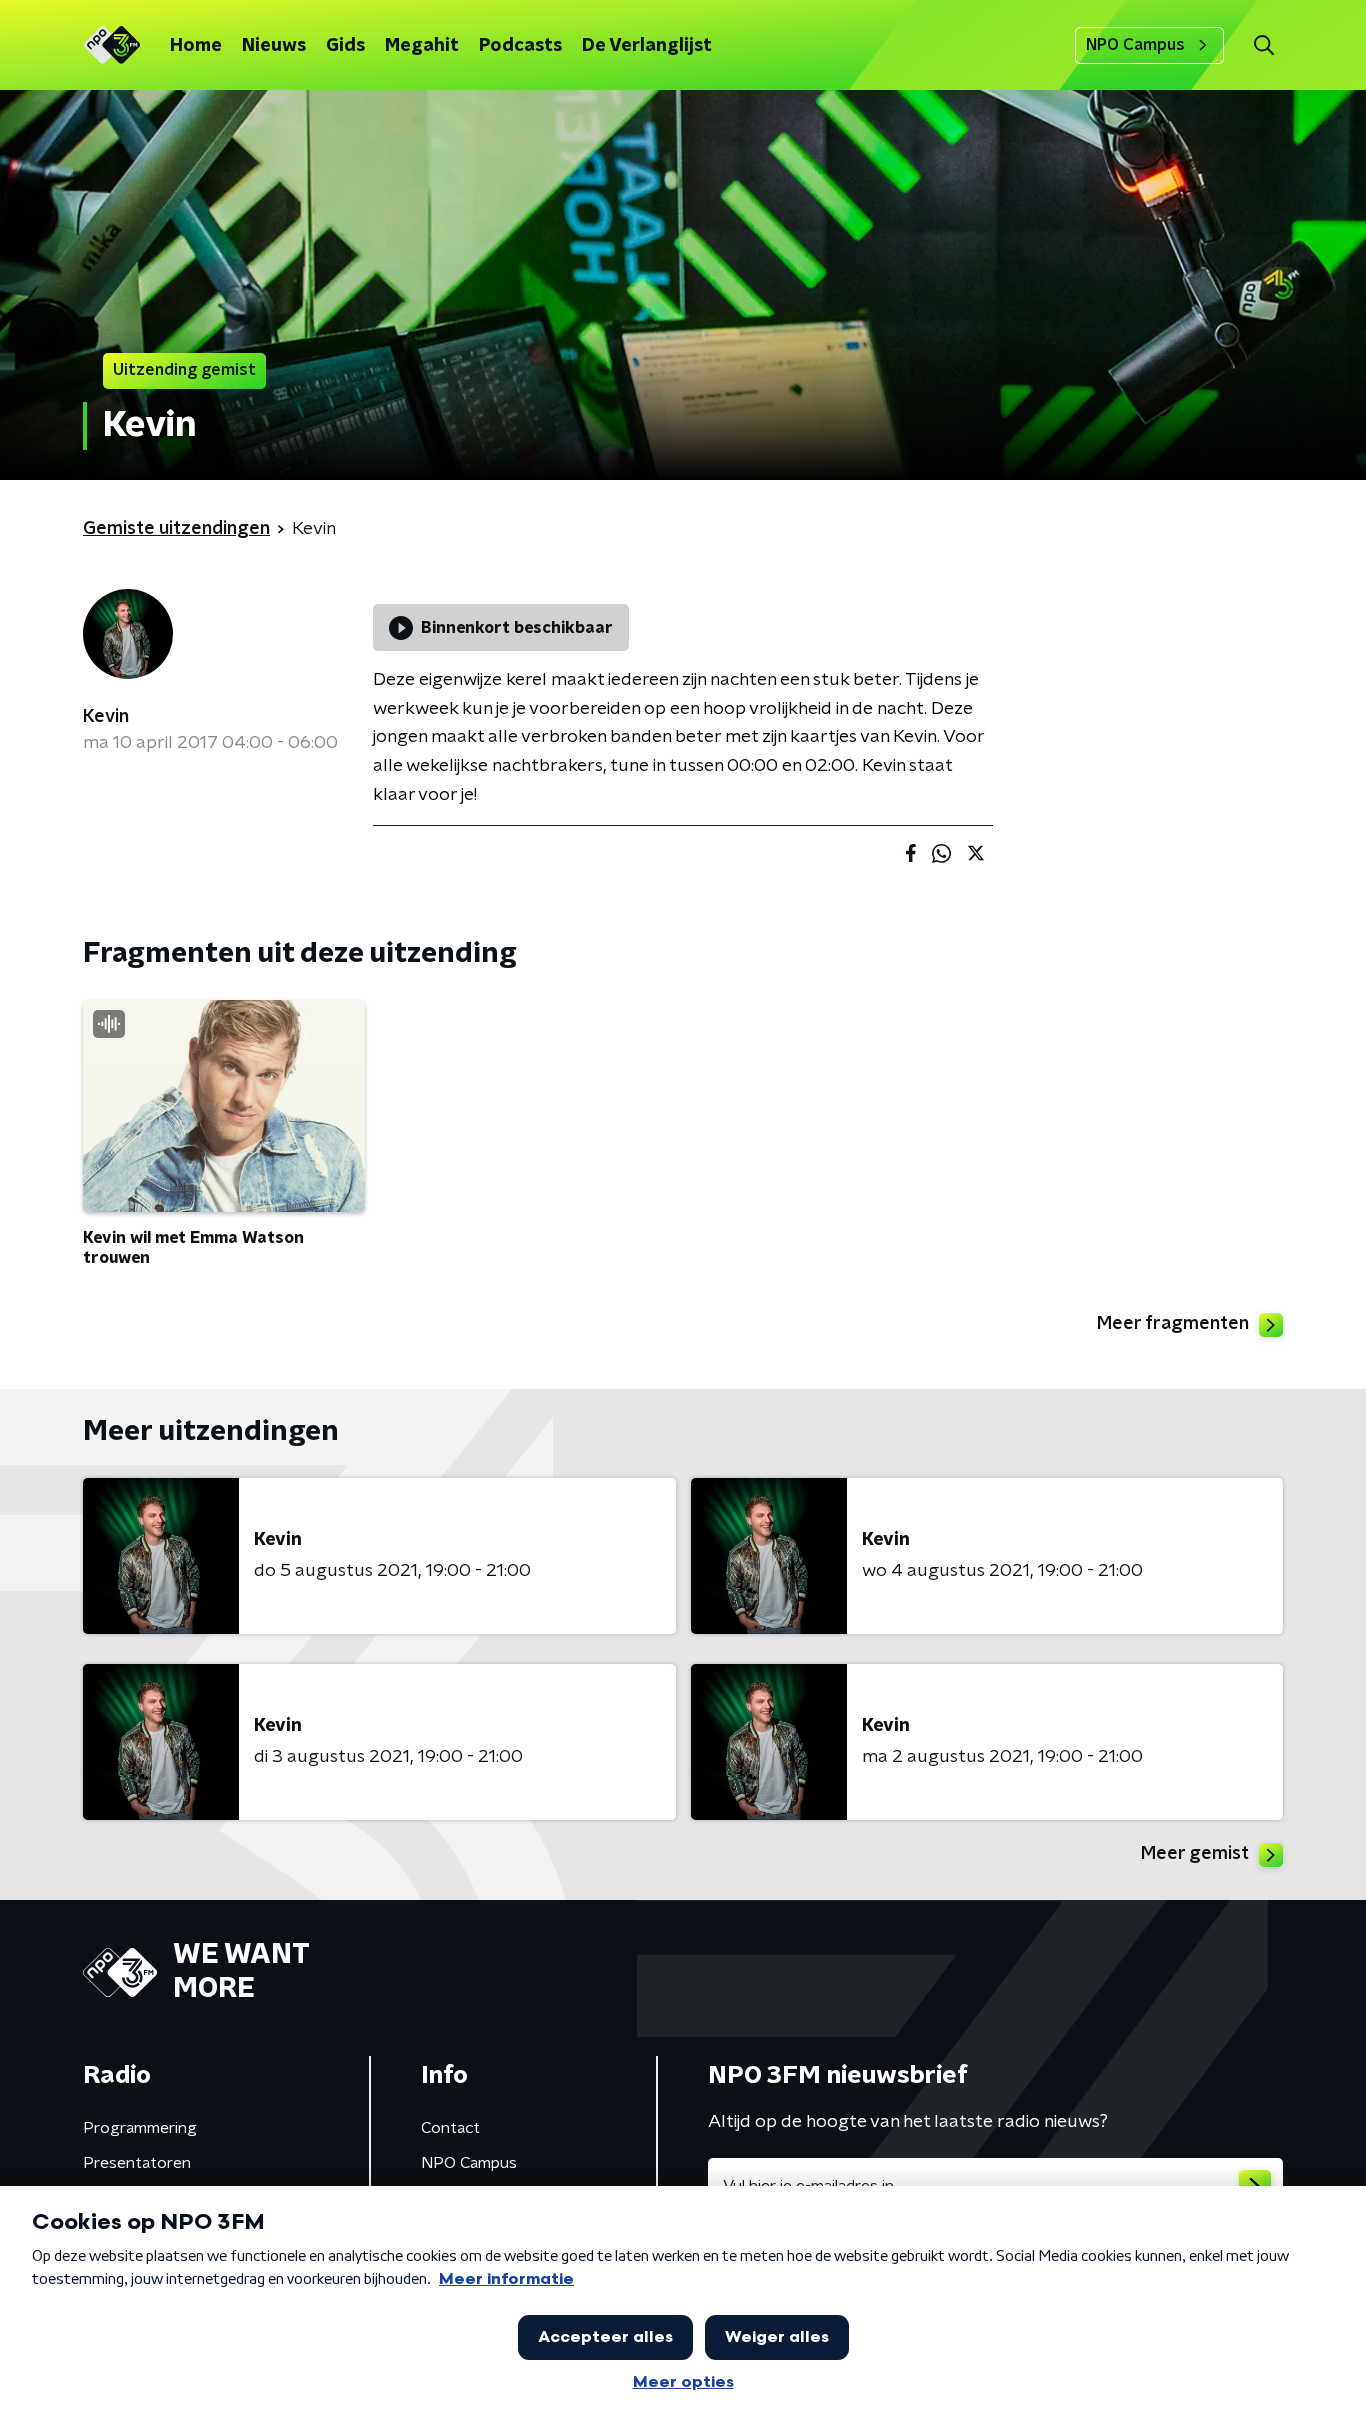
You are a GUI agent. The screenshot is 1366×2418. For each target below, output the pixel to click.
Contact (450, 2128)
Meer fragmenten (1173, 1324)
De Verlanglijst (647, 46)
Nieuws (274, 46)
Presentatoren (137, 2163)
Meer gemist (1195, 1854)
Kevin (106, 717)
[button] (1263, 45)
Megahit (422, 46)
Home (196, 46)
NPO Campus (1135, 45)
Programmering (140, 2128)
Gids (345, 46)
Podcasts (520, 46)
